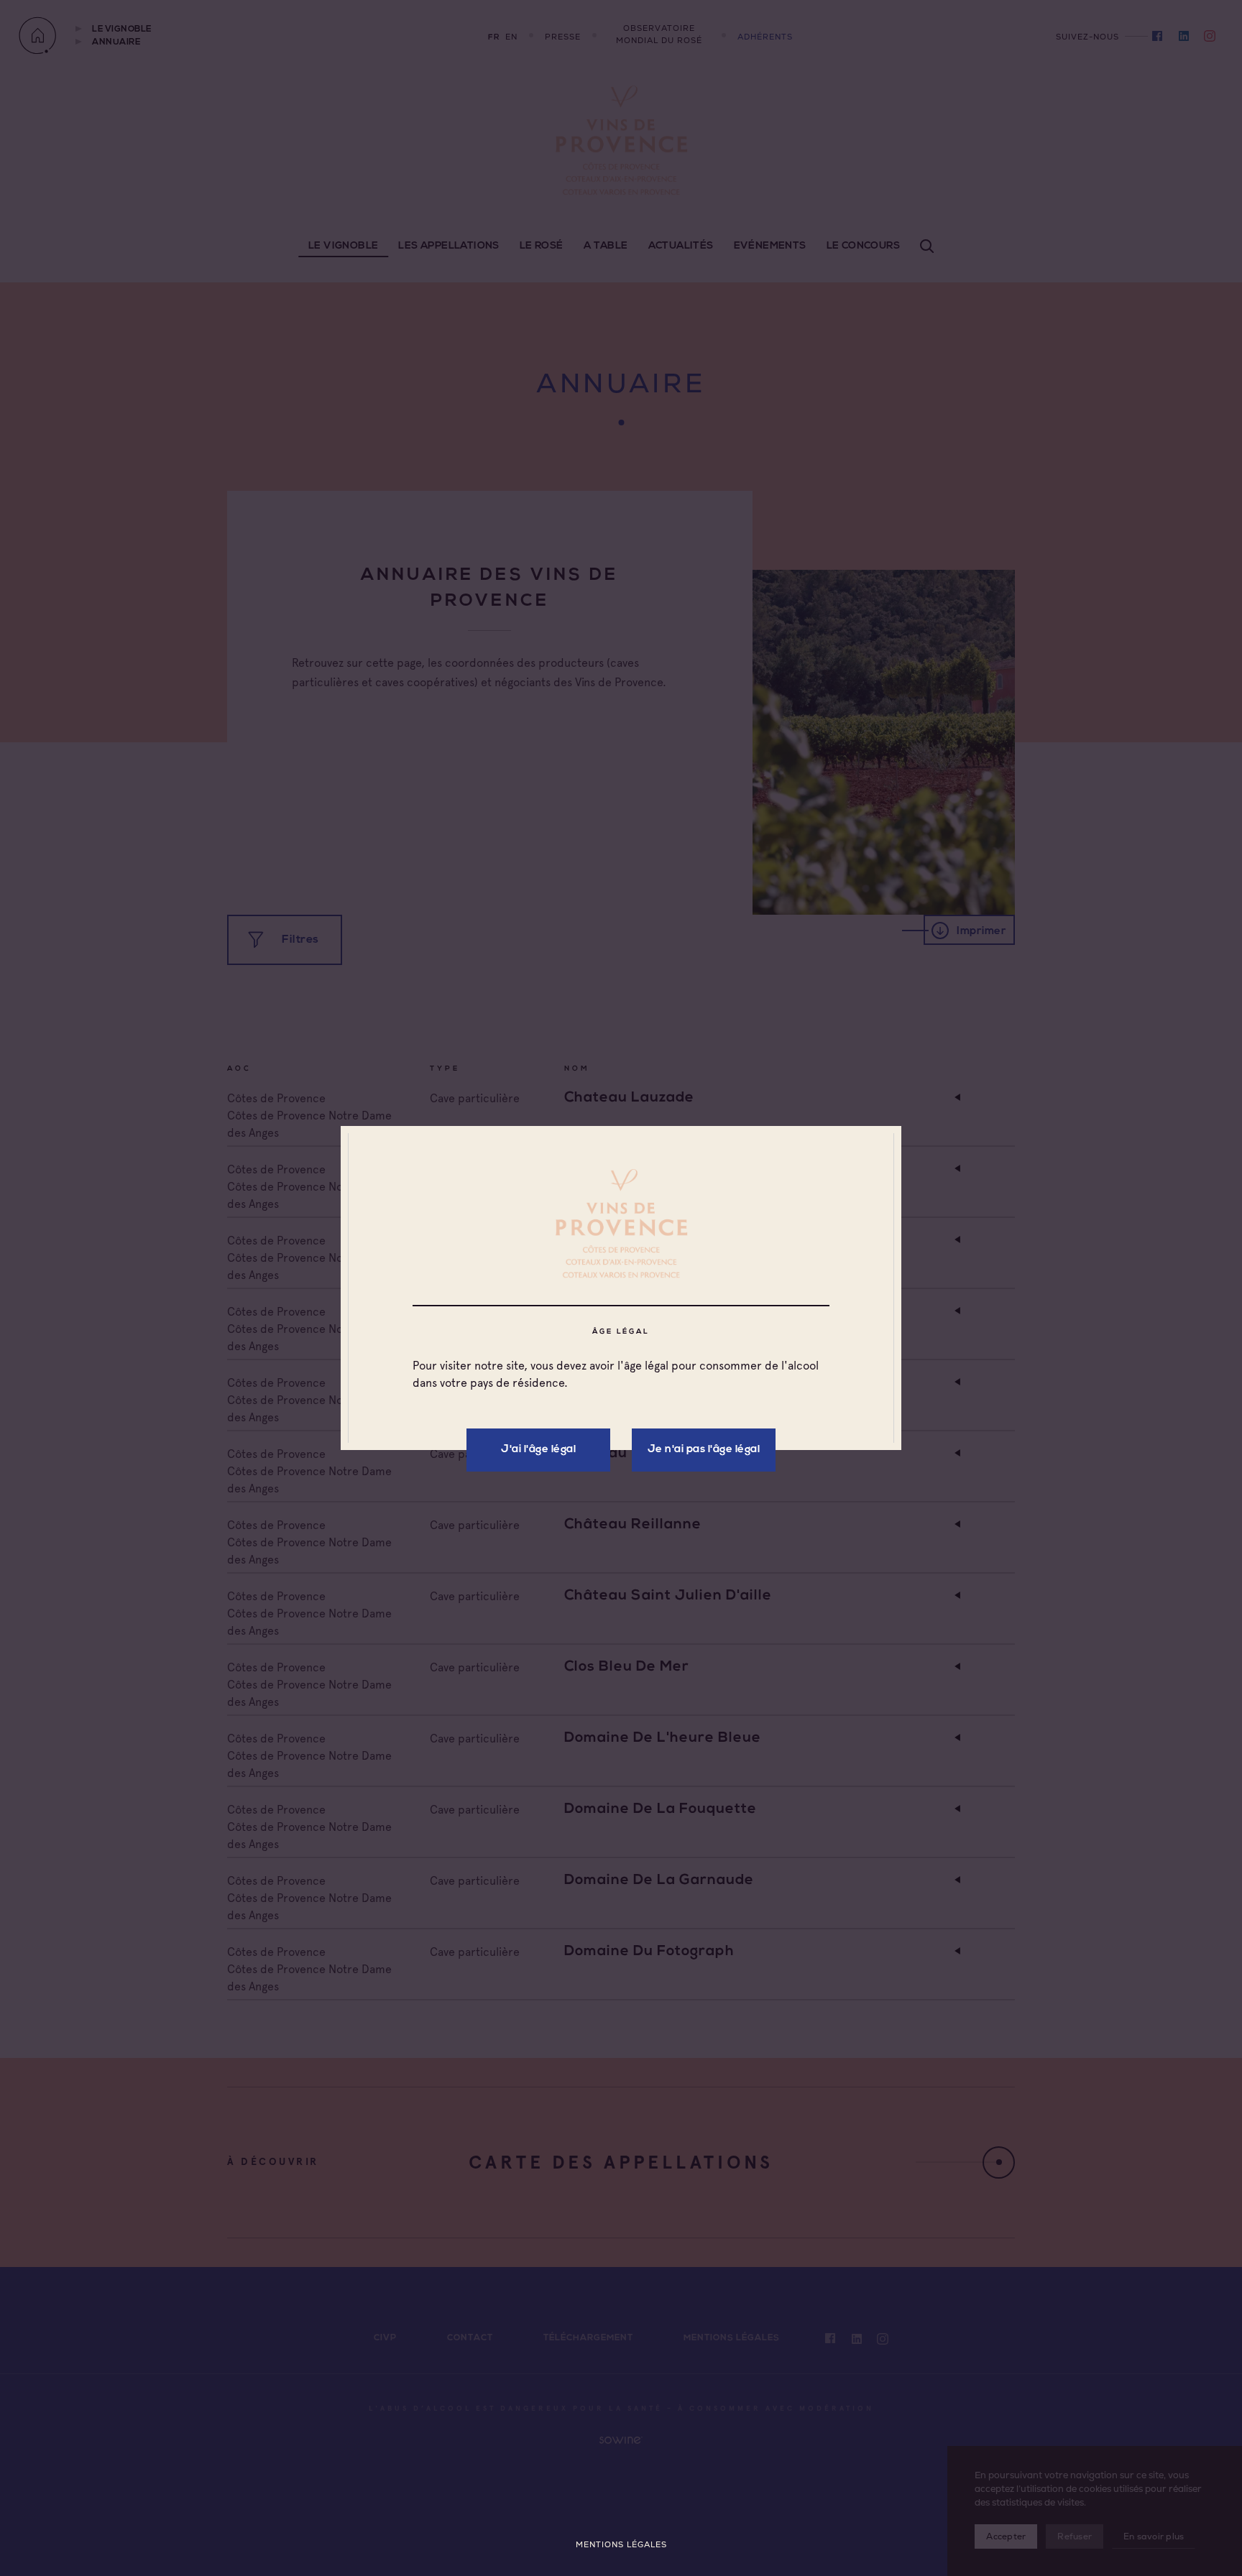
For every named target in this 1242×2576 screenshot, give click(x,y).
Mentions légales (621, 2545)
